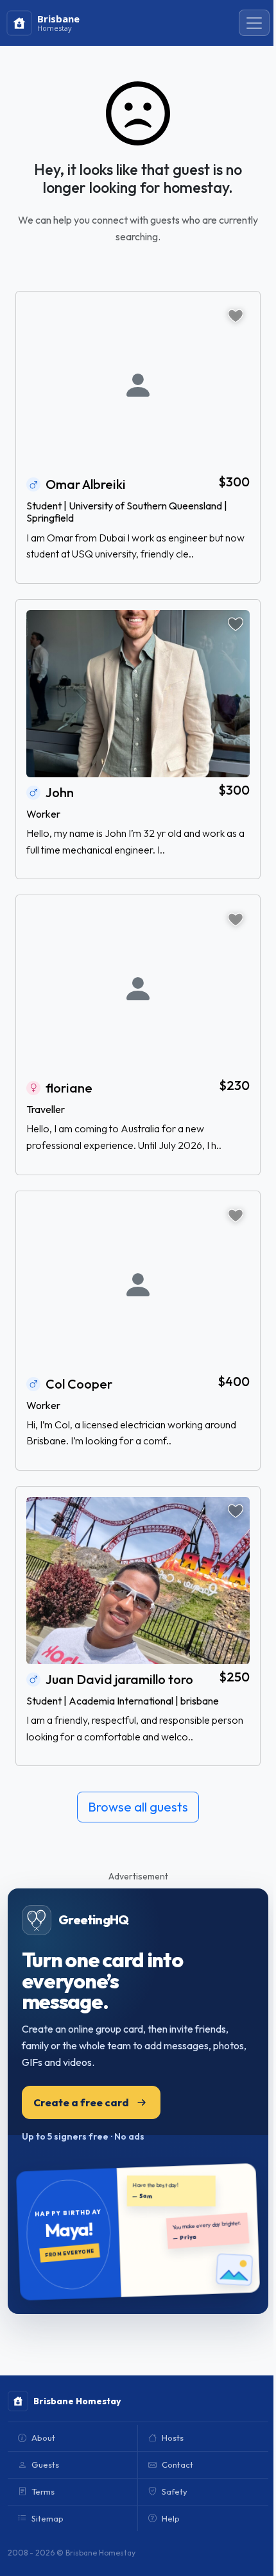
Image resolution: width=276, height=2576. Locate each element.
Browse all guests (138, 1807)
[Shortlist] (236, 316)
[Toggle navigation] (254, 23)
